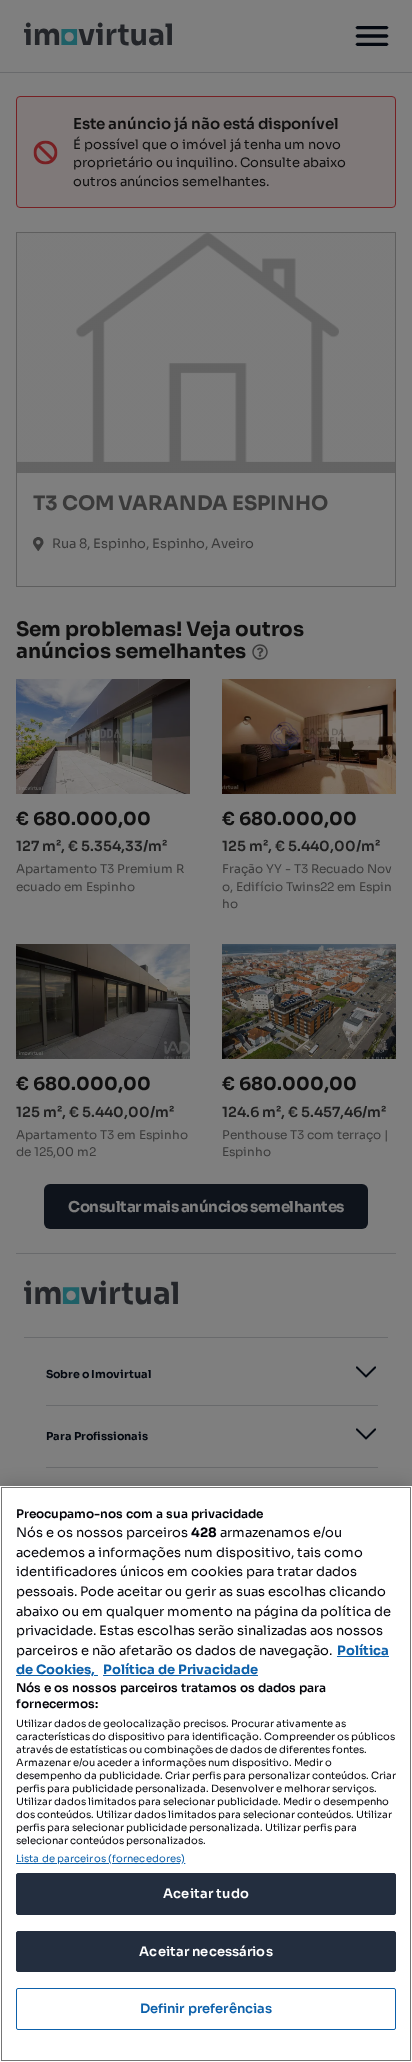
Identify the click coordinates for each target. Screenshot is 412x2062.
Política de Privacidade (180, 1669)
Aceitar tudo (206, 1893)
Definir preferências (206, 2008)
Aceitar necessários (205, 1951)
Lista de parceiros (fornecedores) (100, 1858)
